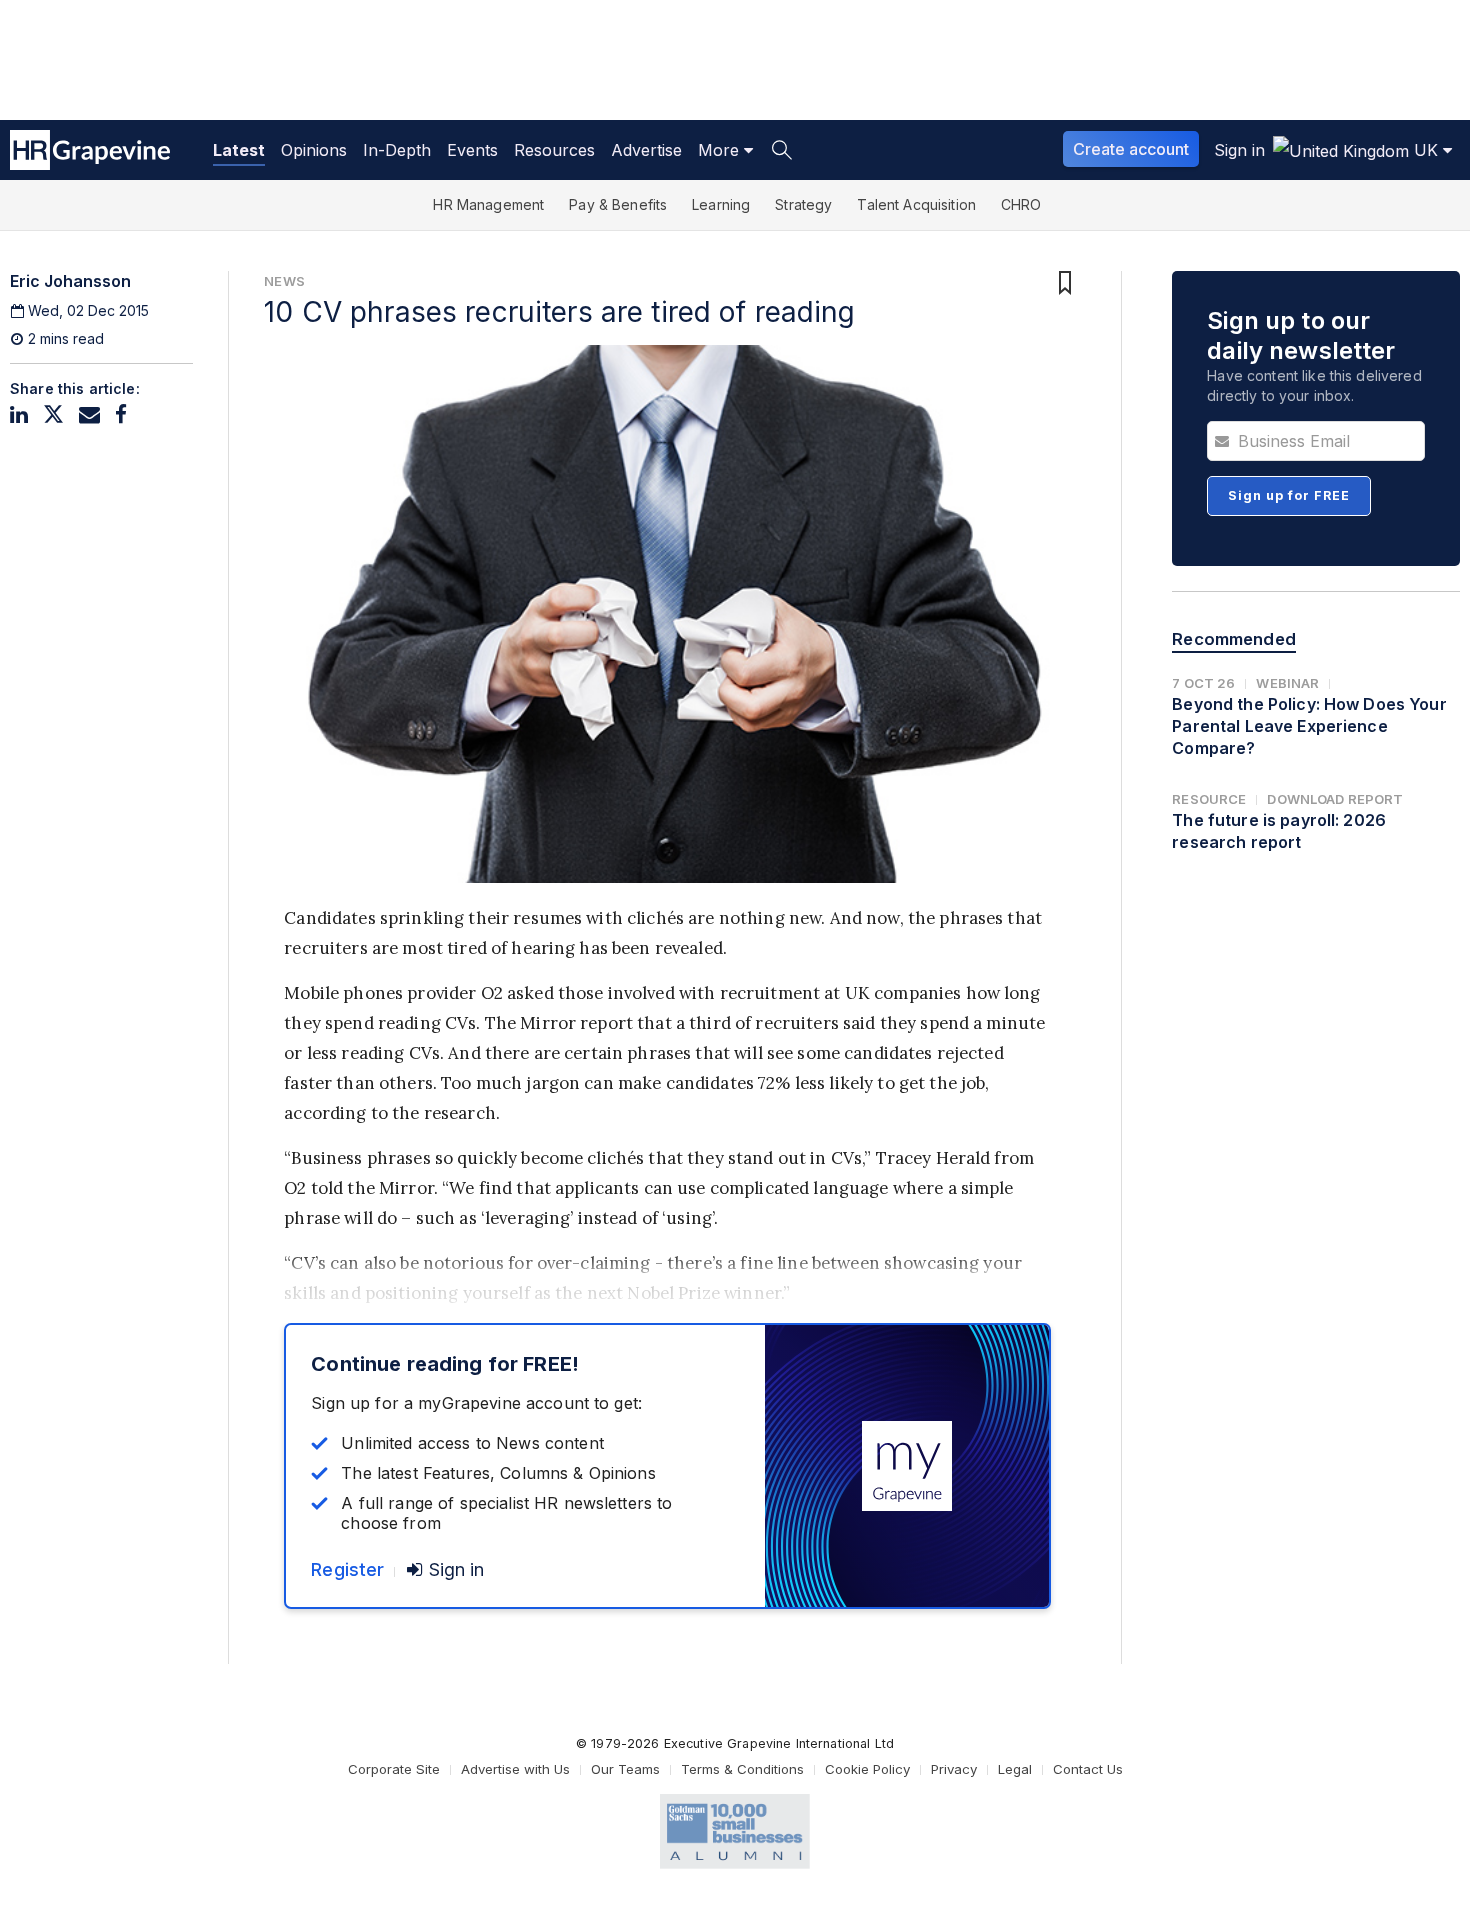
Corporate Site (394, 1769)
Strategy (803, 204)
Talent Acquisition (916, 204)
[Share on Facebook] (121, 414)
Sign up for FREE (1289, 495)
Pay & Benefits (618, 204)
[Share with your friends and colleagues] (89, 414)
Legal (1015, 1769)
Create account (1131, 149)
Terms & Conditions (742, 1769)
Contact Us (1088, 1769)
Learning (721, 204)
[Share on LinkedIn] (19, 414)
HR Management (488, 204)
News (284, 281)
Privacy (954, 1769)
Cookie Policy (867, 1769)
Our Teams (625, 1769)
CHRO (1021, 204)
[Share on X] (53, 414)
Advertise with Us (515, 1769)
